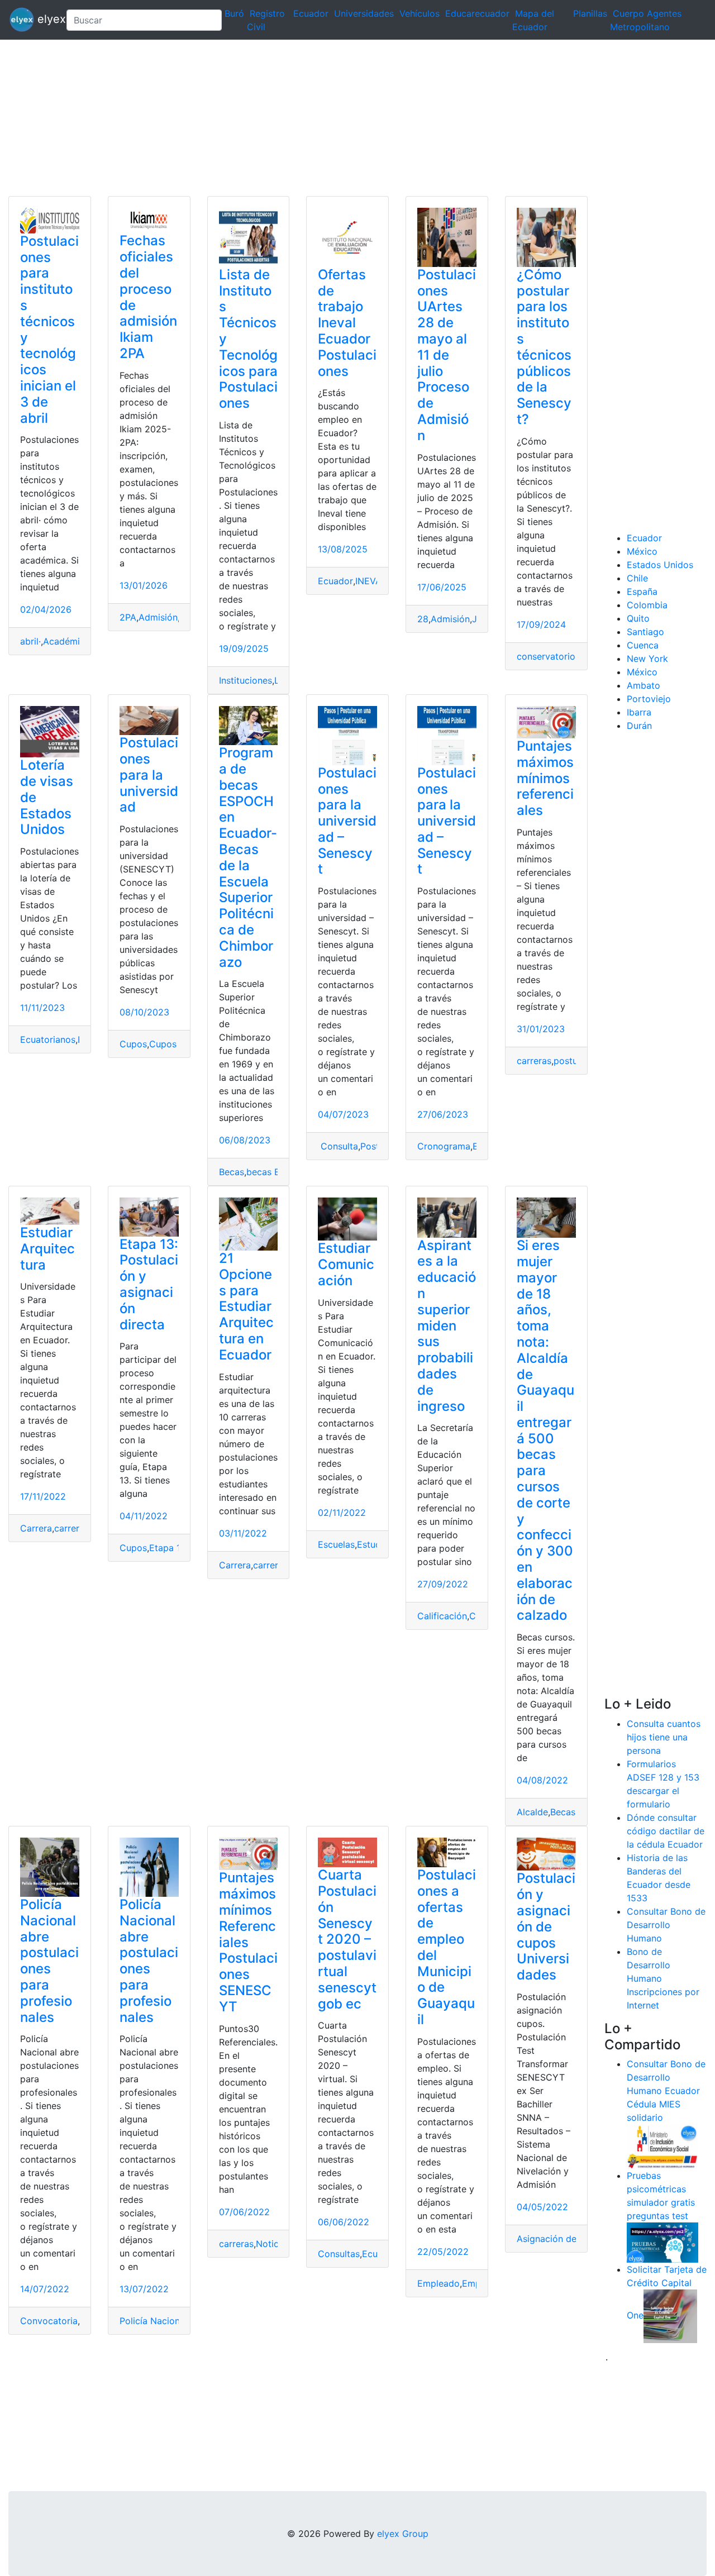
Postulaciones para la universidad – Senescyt (347, 821)
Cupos (133, 1044)
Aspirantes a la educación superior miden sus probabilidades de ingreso (447, 1326)
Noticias (273, 2244)
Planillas (590, 13)
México (642, 551)
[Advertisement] (335, 118)
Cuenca (643, 645)
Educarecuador (477, 13)
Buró (234, 13)
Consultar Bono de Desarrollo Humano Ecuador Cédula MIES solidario (666, 2091)
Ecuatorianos (48, 1039)
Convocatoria (49, 2321)
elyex (46, 19)
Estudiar (374, 1544)
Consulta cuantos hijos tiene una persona (664, 1737)
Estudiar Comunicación (346, 1264)
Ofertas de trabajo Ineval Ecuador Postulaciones (347, 323)
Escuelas (336, 1544)
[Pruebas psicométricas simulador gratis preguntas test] (662, 2242)
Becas (232, 1172)
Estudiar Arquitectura (47, 1249)
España (642, 591)
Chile (637, 578)
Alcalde (532, 1812)
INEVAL (371, 581)
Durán (639, 726)
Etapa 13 (168, 1548)
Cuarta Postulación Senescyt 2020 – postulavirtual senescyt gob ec (347, 1939)
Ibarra (639, 712)
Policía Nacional (153, 2321)
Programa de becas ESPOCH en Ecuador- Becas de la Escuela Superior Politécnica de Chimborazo (248, 857)
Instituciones (246, 680)
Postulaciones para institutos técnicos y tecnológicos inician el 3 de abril (49, 330)
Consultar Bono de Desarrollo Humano (666, 1925)
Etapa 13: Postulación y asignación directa (149, 1284)
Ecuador (311, 13)
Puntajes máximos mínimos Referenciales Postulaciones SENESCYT (248, 1942)
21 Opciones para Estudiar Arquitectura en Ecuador (246, 1306)
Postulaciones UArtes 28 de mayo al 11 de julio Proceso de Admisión (447, 355)
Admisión (158, 617)
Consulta (338, 1146)
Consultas (339, 2254)
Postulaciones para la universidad (149, 775)
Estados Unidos (660, 565)
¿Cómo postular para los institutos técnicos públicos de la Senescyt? (544, 347)
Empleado (438, 2283)
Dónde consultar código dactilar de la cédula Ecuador (666, 1831)
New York (647, 659)
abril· (30, 641)
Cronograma (444, 1146)
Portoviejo (649, 699)
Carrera (36, 1528)
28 (423, 619)
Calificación (442, 1616)
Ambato (643, 685)
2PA (128, 617)
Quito (638, 618)
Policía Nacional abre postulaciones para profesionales (49, 1961)
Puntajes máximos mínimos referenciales (545, 778)
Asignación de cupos (561, 2239)
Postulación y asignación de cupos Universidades (546, 1926)
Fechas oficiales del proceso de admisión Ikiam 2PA (148, 297)
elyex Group (403, 2534)
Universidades (364, 13)
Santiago (645, 632)
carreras (534, 1061)
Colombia (647, 605)
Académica (66, 641)
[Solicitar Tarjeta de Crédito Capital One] (670, 2316)
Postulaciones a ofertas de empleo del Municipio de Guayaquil (447, 1947)
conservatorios (548, 656)
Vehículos (420, 13)
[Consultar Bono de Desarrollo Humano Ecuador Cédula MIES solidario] (662, 2146)
